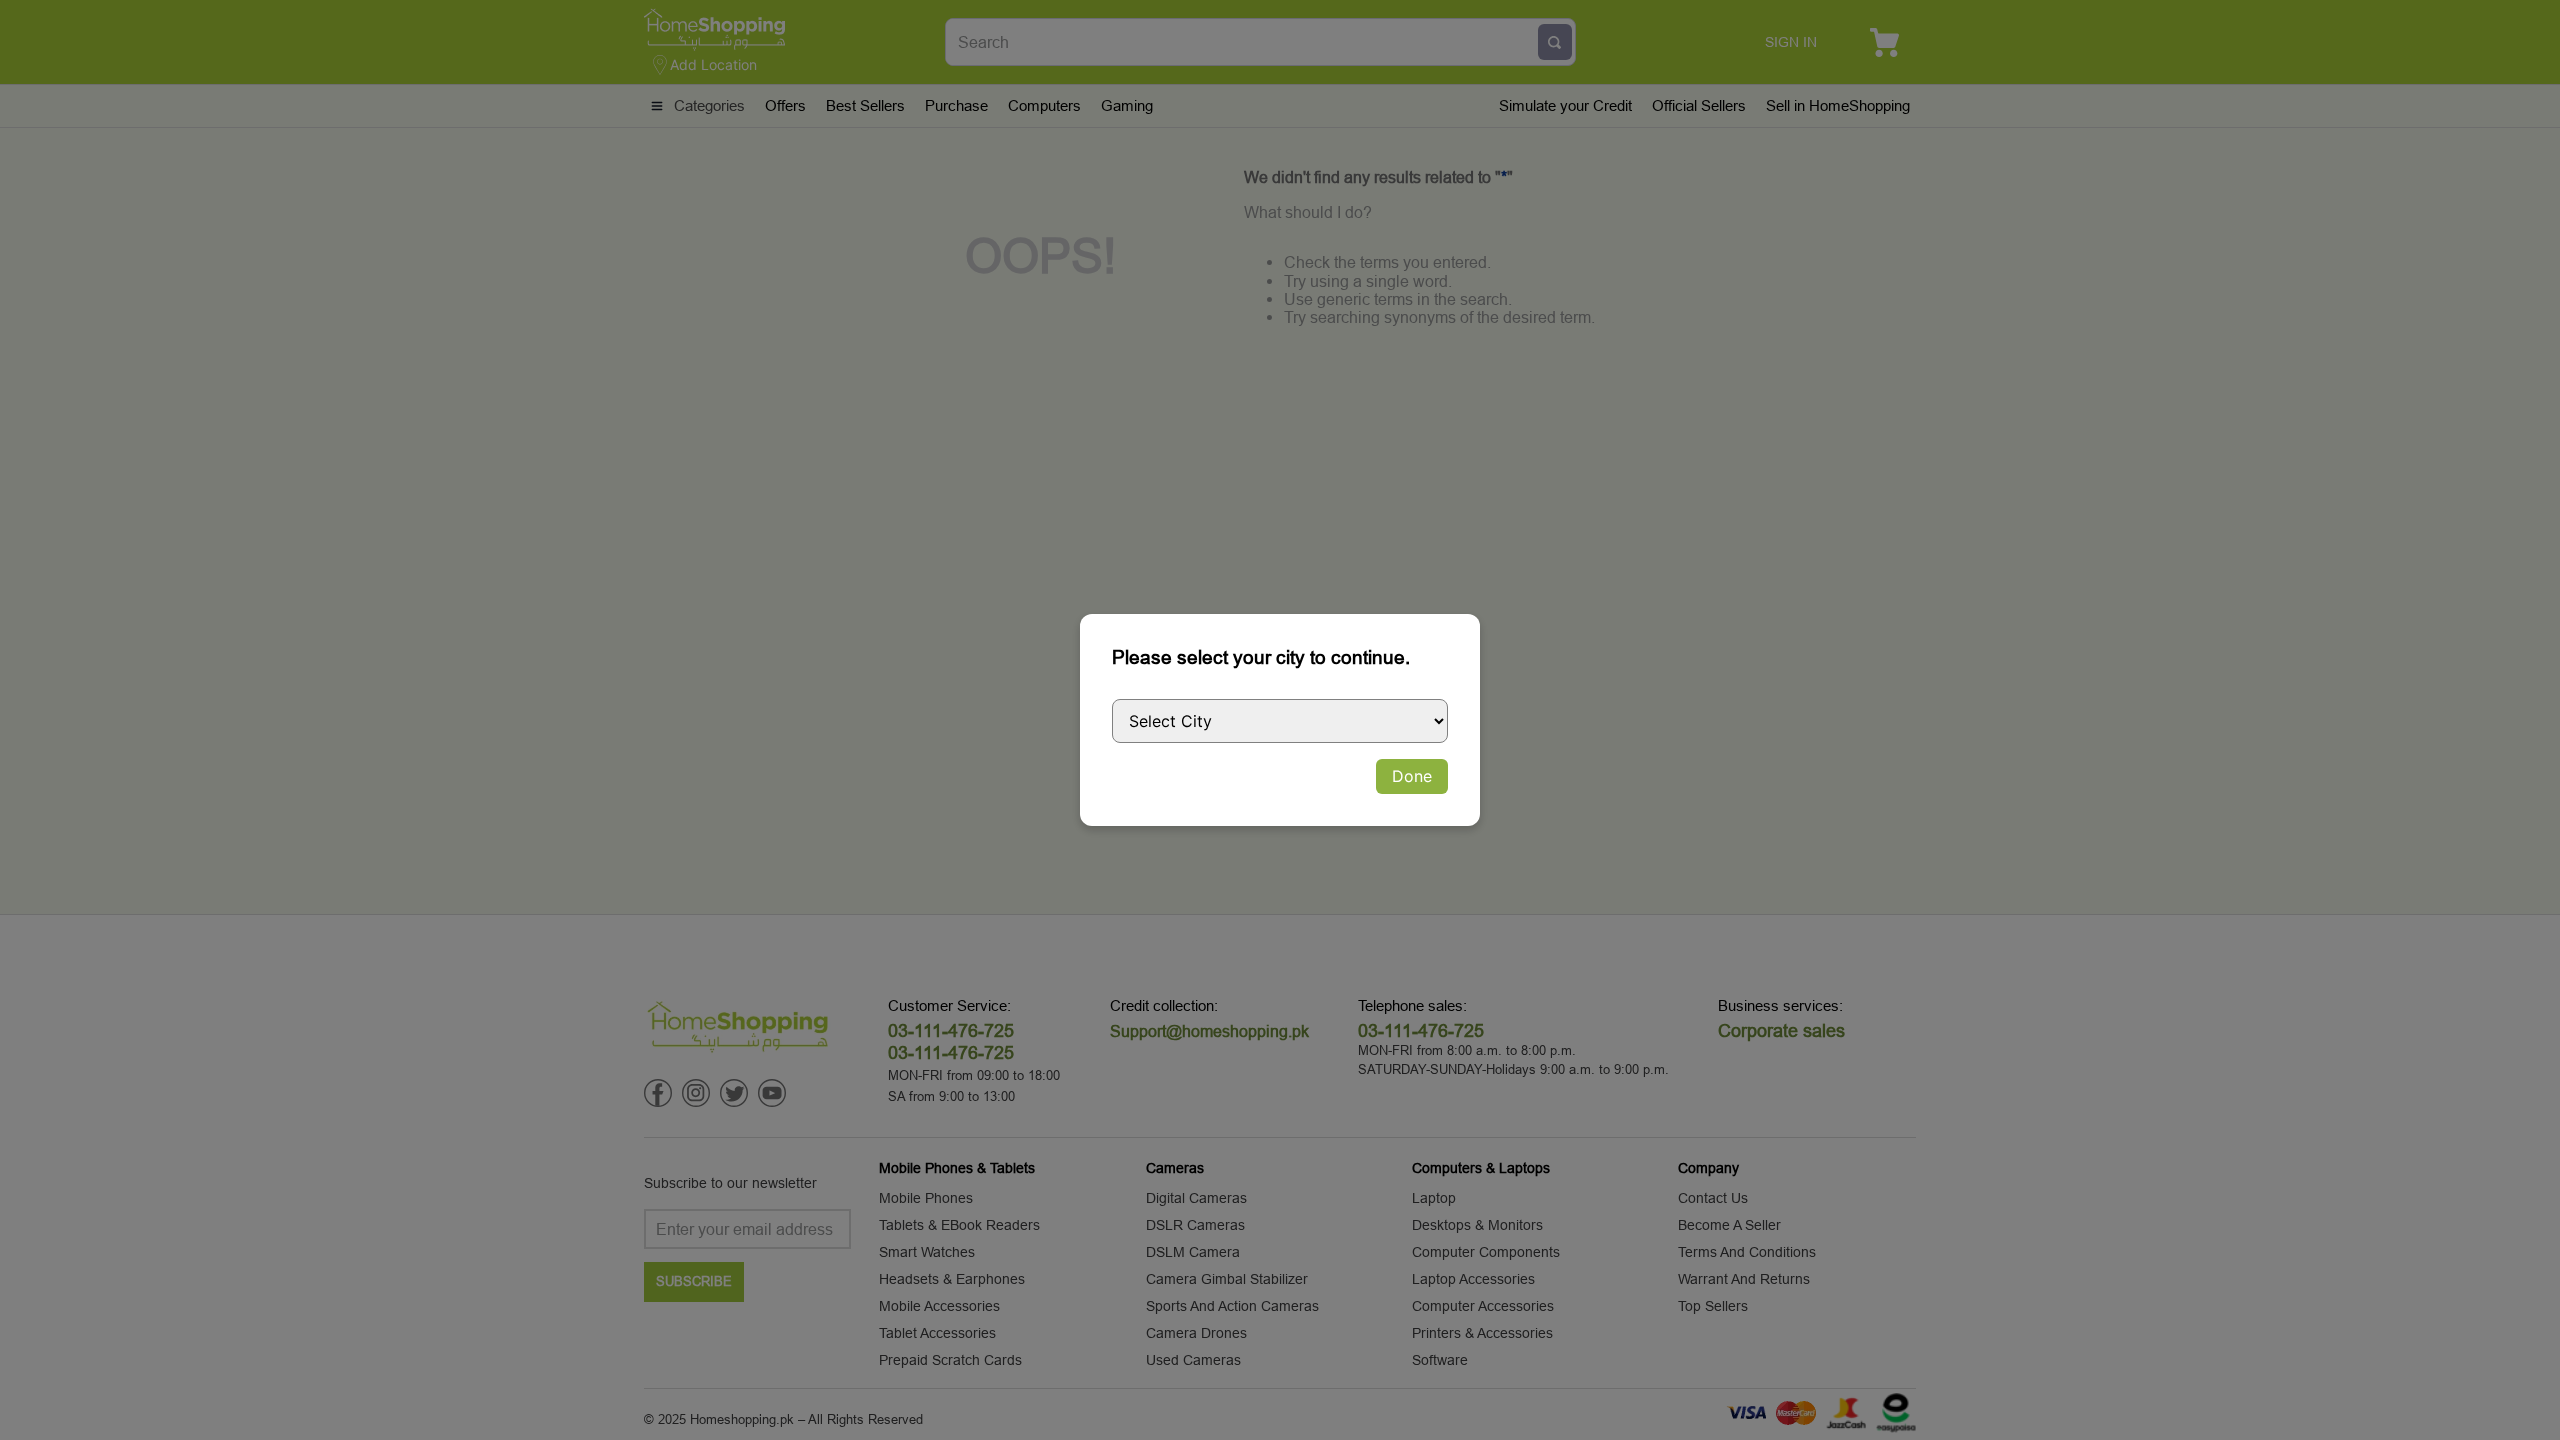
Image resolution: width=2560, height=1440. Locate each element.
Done (1412, 776)
